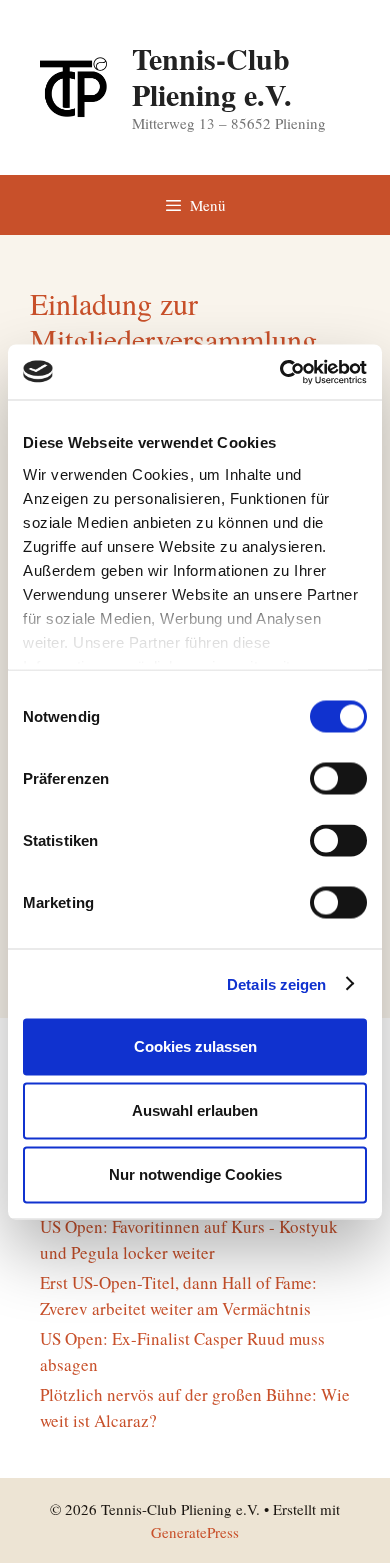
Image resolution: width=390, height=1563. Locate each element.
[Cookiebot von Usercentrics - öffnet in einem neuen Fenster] (280, 372)
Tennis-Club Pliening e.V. (212, 76)
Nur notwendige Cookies (195, 1174)
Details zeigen (276, 983)
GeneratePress (195, 1532)
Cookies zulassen (195, 1046)
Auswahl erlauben (195, 1110)
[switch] (338, 779)
